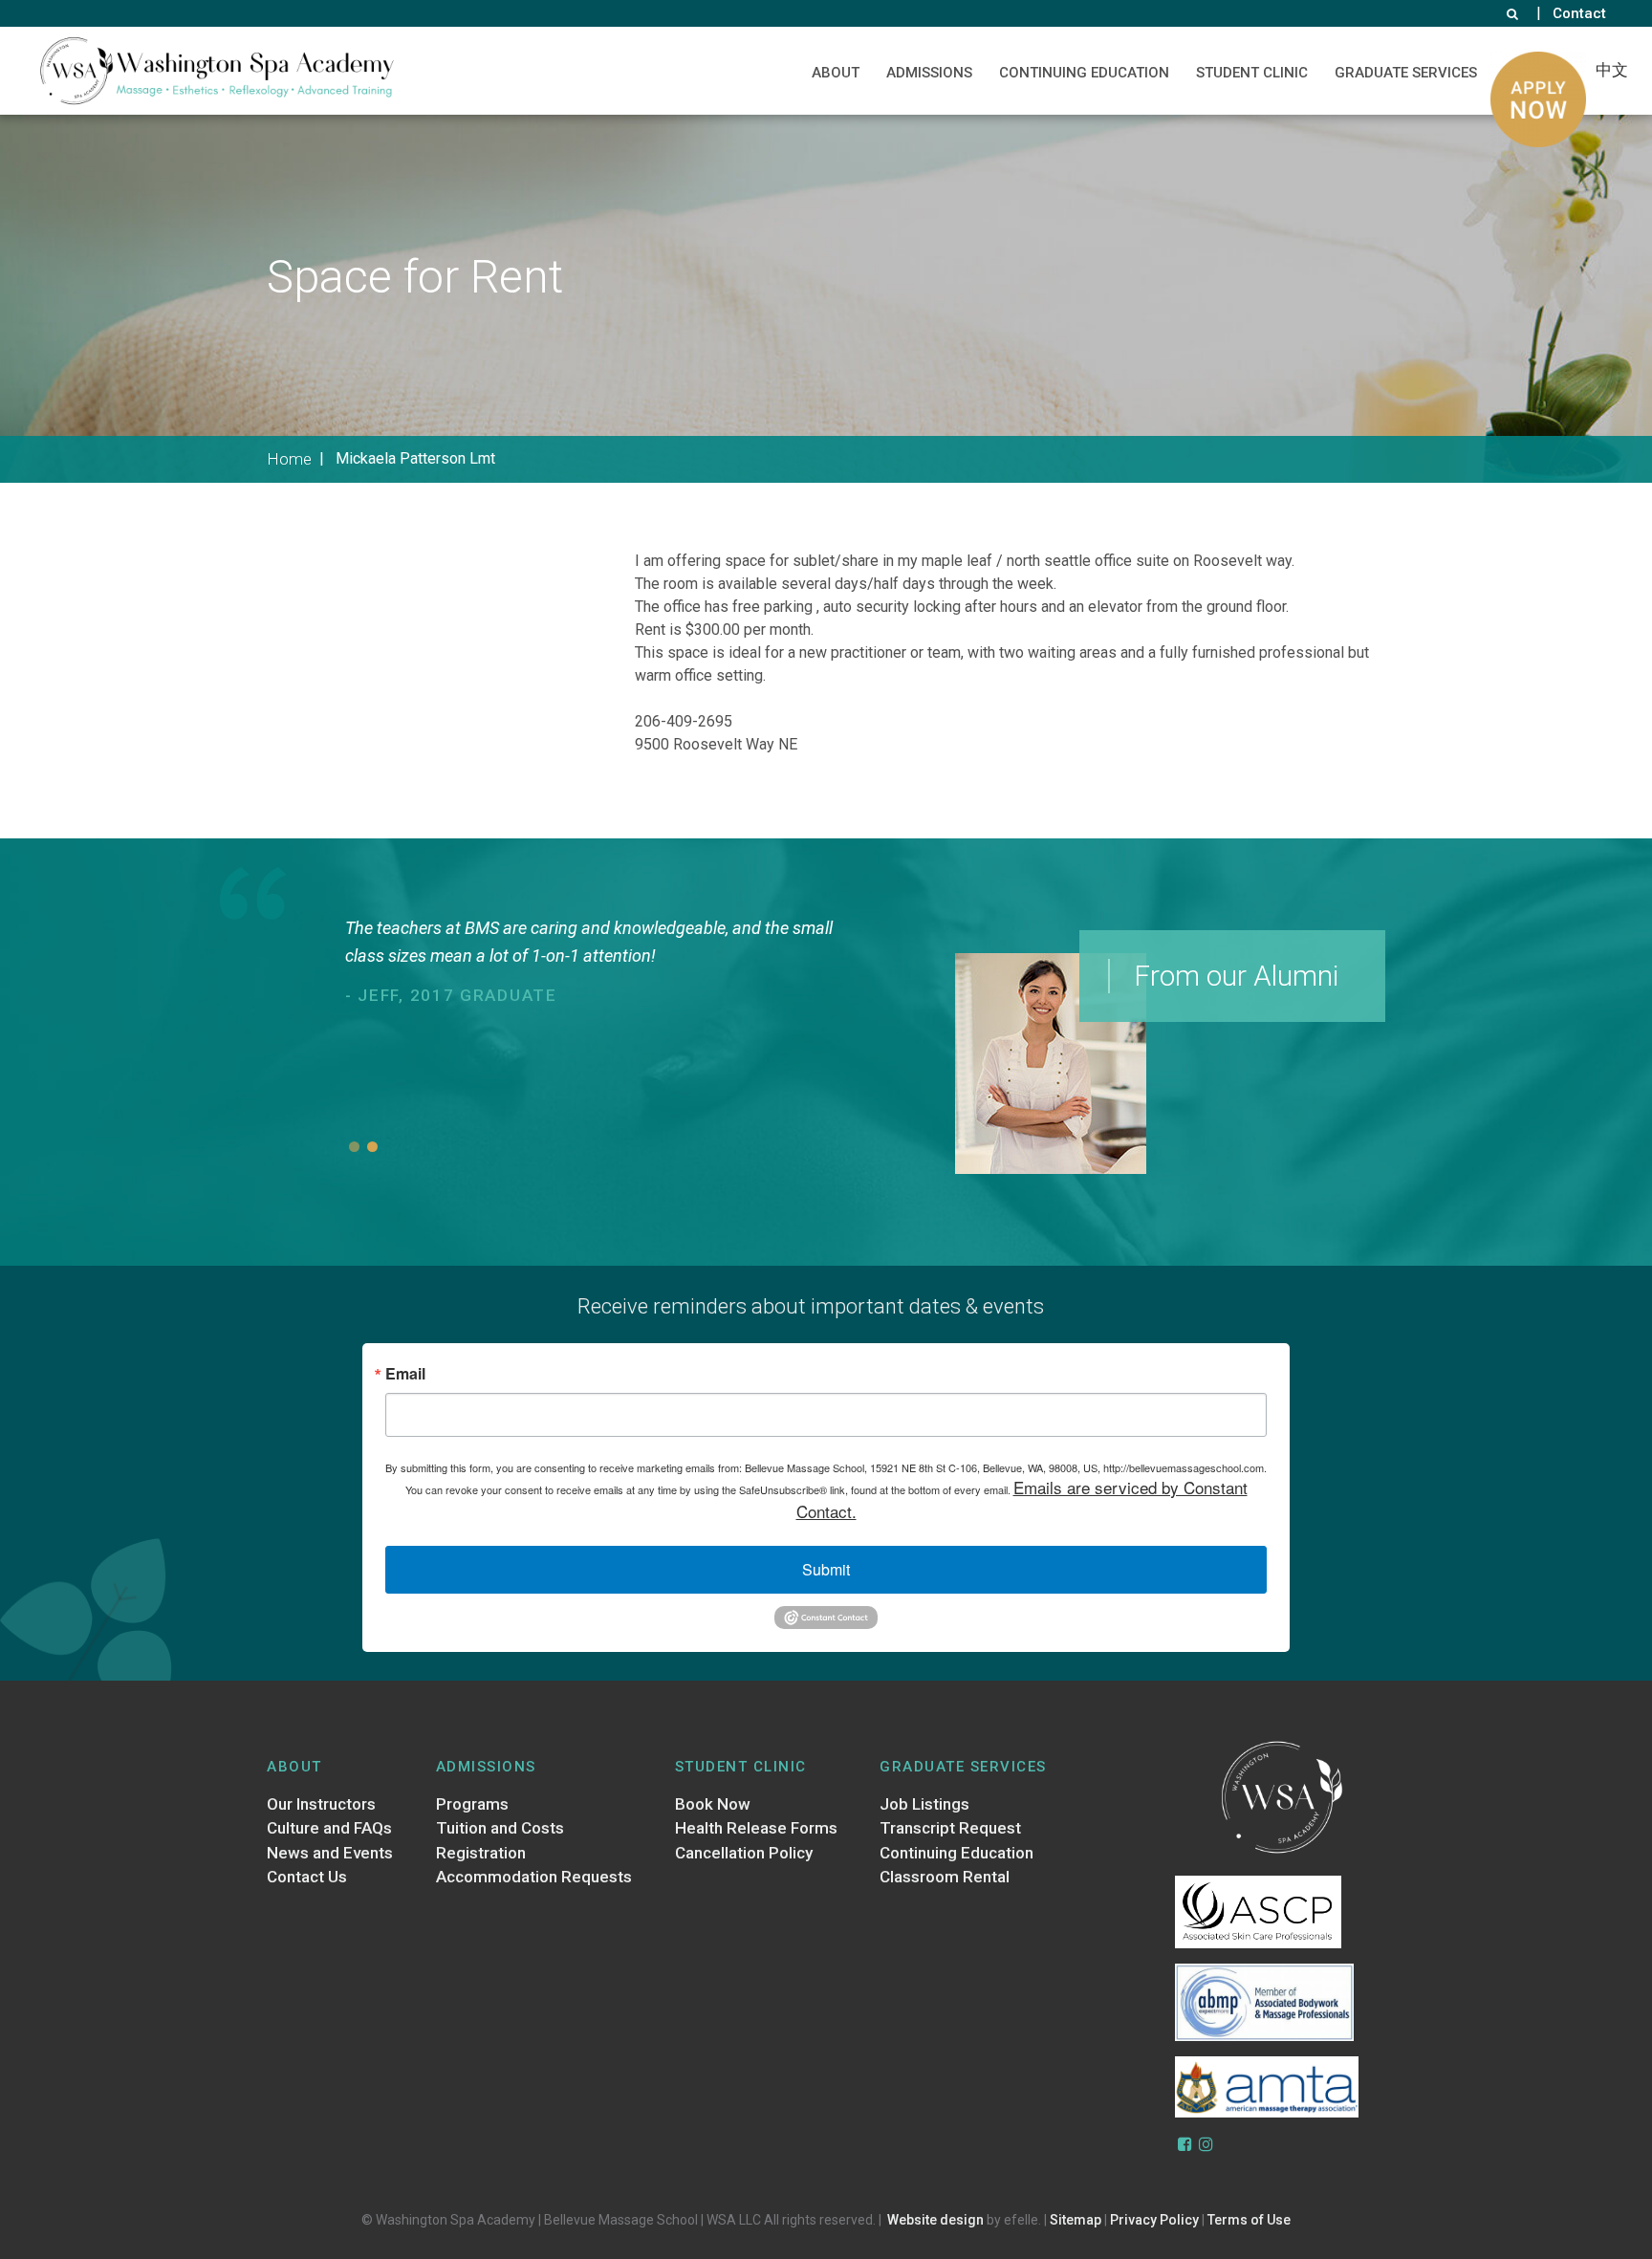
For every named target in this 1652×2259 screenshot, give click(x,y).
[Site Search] (1512, 13)
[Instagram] (1206, 2144)
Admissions (929, 73)
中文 (1612, 70)
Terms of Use (1249, 2220)
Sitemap (1076, 2220)
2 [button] (372, 1147)
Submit (826, 1569)
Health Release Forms (756, 1828)
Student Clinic (1252, 73)
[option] (602, 1019)
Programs (472, 1804)
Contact (1579, 13)
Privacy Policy (1154, 2220)
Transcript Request (950, 1828)
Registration (481, 1853)
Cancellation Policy (744, 1853)
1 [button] (354, 1147)
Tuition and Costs (500, 1828)
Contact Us (307, 1877)
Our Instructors (321, 1804)
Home (289, 459)
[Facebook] (1185, 2144)
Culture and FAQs (329, 1828)
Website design (935, 2220)
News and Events (330, 1853)
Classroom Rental (945, 1877)
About (836, 73)
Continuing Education (1084, 73)
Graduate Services (1406, 73)
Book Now (713, 1804)
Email (405, 1374)
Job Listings (924, 1804)
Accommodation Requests (534, 1877)
